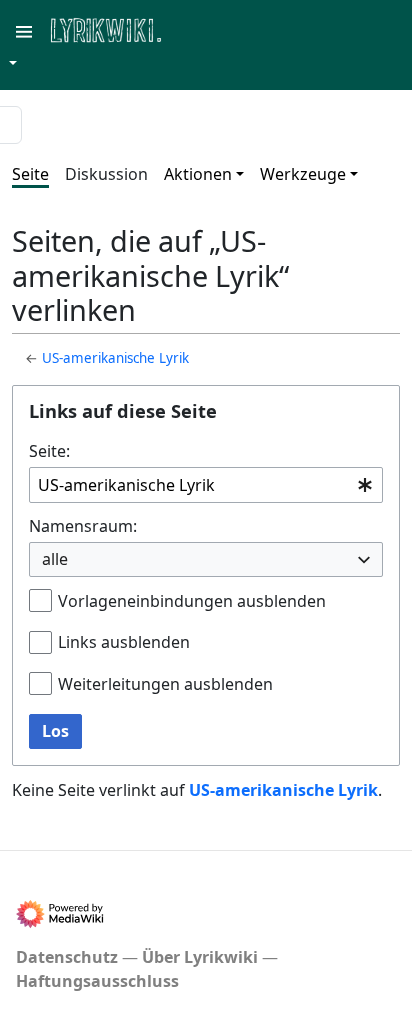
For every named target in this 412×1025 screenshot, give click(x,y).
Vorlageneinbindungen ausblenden (192, 601)
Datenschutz (67, 957)
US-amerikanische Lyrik (115, 358)
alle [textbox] (55, 559)
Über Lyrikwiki (200, 957)
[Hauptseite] (203, 28)
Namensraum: (83, 526)
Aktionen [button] (198, 174)
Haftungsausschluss (97, 981)
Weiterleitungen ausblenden (165, 684)
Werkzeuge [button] (303, 174)
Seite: (49, 451)
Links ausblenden (124, 642)
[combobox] (206, 485)
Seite (30, 174)
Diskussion (106, 174)
